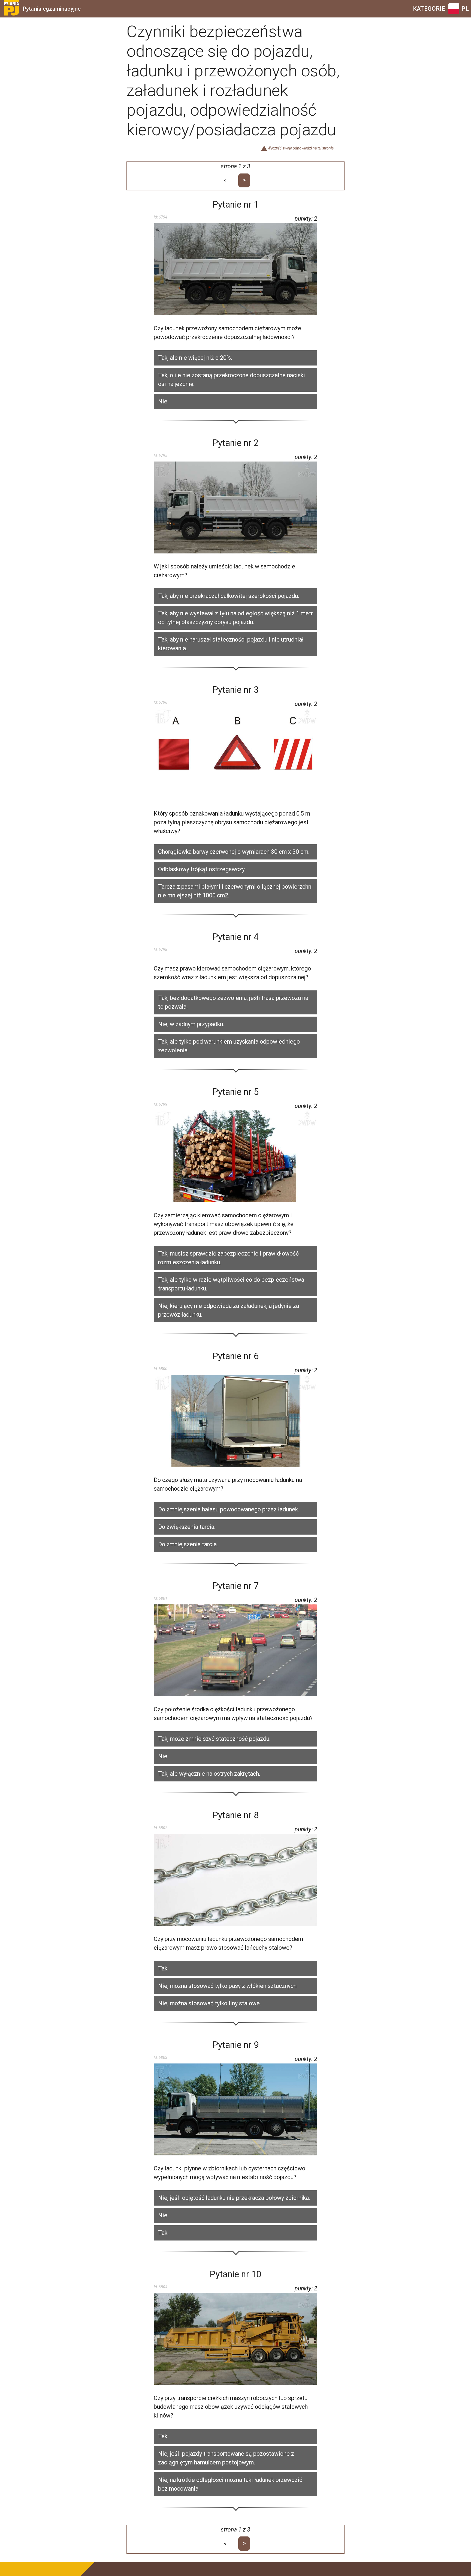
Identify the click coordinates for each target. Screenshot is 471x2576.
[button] (235, 358)
